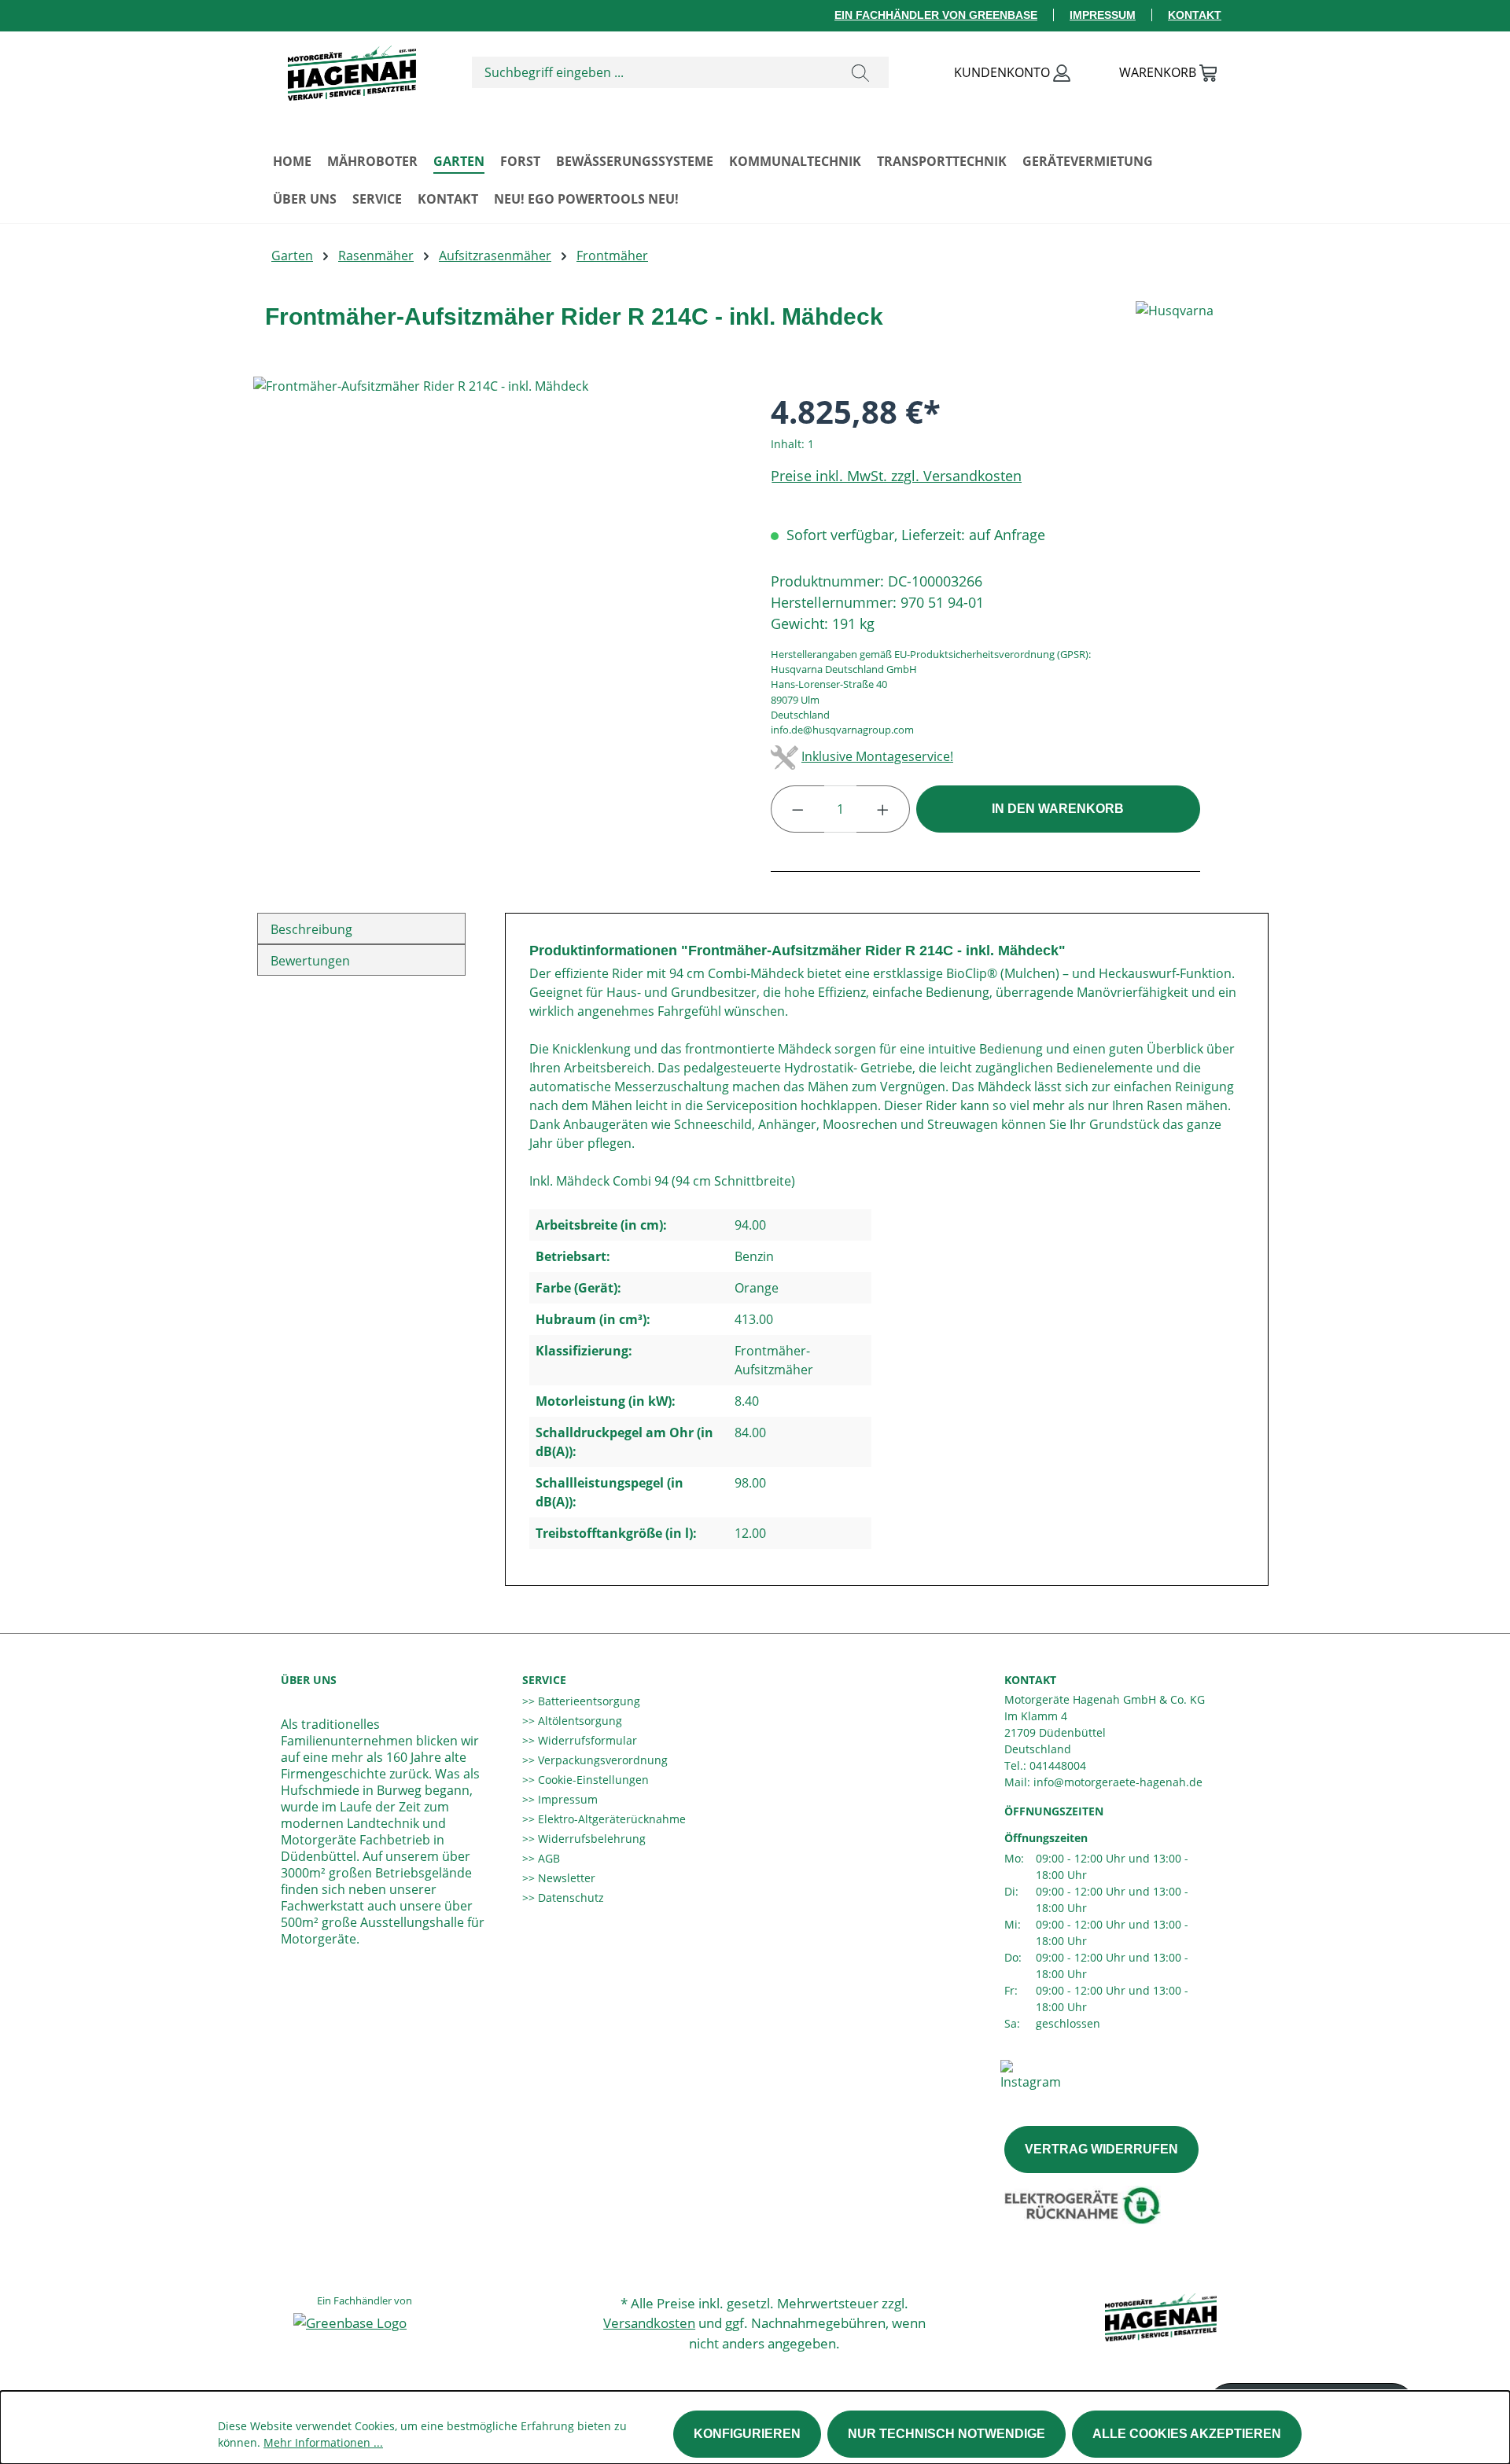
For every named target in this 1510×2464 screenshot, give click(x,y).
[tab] (361, 929)
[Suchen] (860, 72)
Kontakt (1195, 15)
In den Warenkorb (1058, 809)
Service (544, 1680)
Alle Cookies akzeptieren (1187, 2434)
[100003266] (496, 546)
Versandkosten (649, 2323)
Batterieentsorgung (587, 1701)
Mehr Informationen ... (323, 2442)
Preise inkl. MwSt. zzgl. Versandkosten (896, 476)
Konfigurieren (747, 2434)
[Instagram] (1031, 2074)
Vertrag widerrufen (1101, 2149)
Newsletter (565, 1878)
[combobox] (652, 72)
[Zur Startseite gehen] (352, 69)
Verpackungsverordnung (601, 1760)
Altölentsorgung (578, 1721)
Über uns (309, 1680)
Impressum (1103, 15)
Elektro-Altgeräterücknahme (610, 1819)
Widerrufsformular (586, 1740)
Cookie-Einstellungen (592, 1780)
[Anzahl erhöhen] (883, 809)
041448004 (1058, 1765)
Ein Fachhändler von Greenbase (936, 15)
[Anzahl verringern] (797, 809)
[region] (496, 546)
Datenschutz (569, 1898)
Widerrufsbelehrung (590, 1839)
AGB (547, 1858)
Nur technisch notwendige (947, 2434)
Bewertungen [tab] (310, 961)
